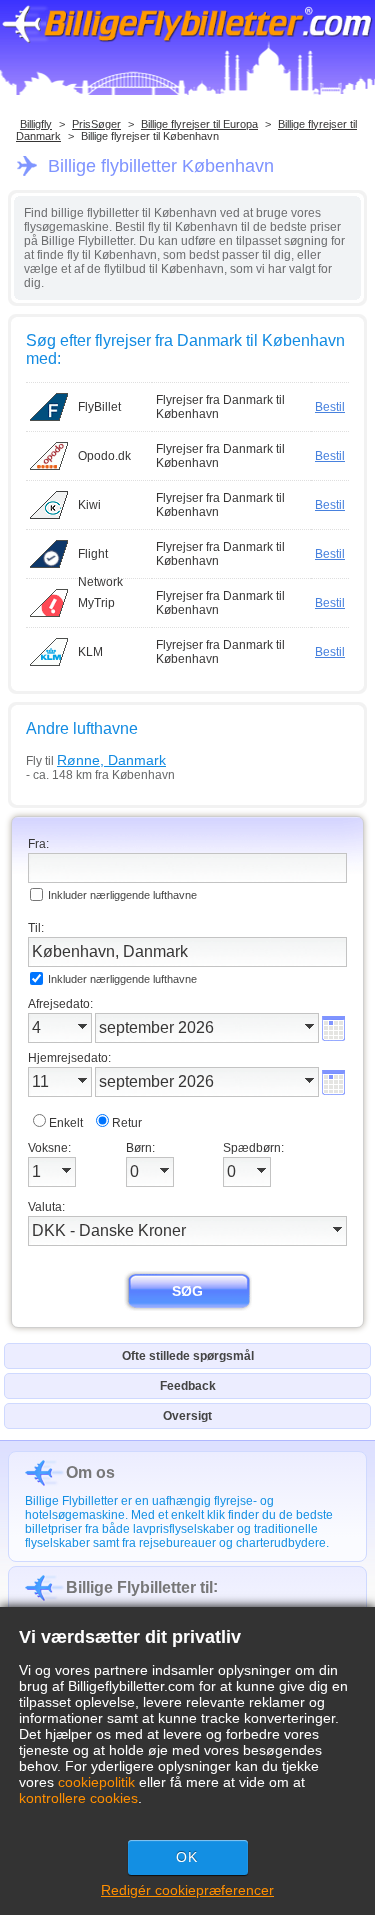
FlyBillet (99, 407)
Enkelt (66, 1123)
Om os (90, 1472)
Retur (127, 1123)
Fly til (96, 760)
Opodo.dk (104, 456)
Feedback (188, 1386)
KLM (90, 652)
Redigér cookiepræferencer (187, 1890)
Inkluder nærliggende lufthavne (122, 895)
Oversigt (187, 1416)
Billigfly (36, 124)
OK (187, 1857)
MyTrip (96, 603)
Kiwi (89, 505)
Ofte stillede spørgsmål (188, 1356)
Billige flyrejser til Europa (199, 124)
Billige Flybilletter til (139, 1587)
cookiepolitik (96, 1782)
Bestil (330, 407)
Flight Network (100, 557)
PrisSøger (96, 124)
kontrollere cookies (78, 1798)
